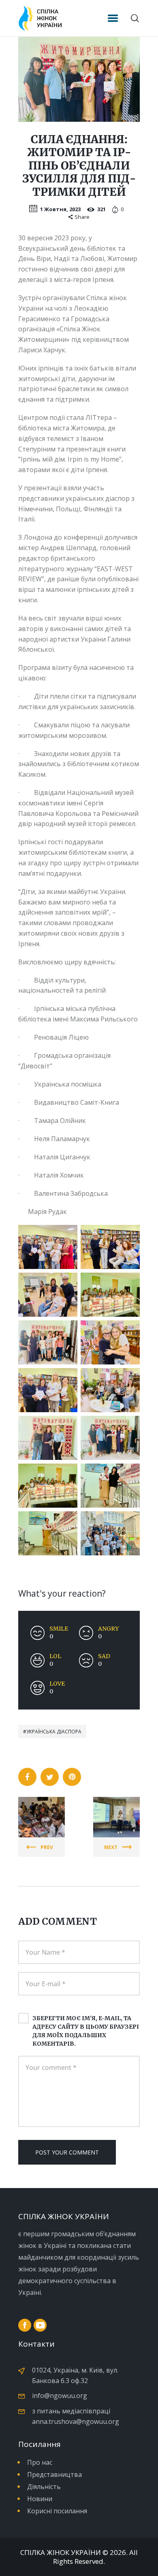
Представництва (54, 2474)
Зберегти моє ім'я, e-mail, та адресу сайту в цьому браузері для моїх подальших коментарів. (86, 2031)
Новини (40, 2499)
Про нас (40, 2462)
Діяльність (44, 2487)
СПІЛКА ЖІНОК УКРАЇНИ (61, 2553)
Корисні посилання (57, 2511)
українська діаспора (54, 1732)
